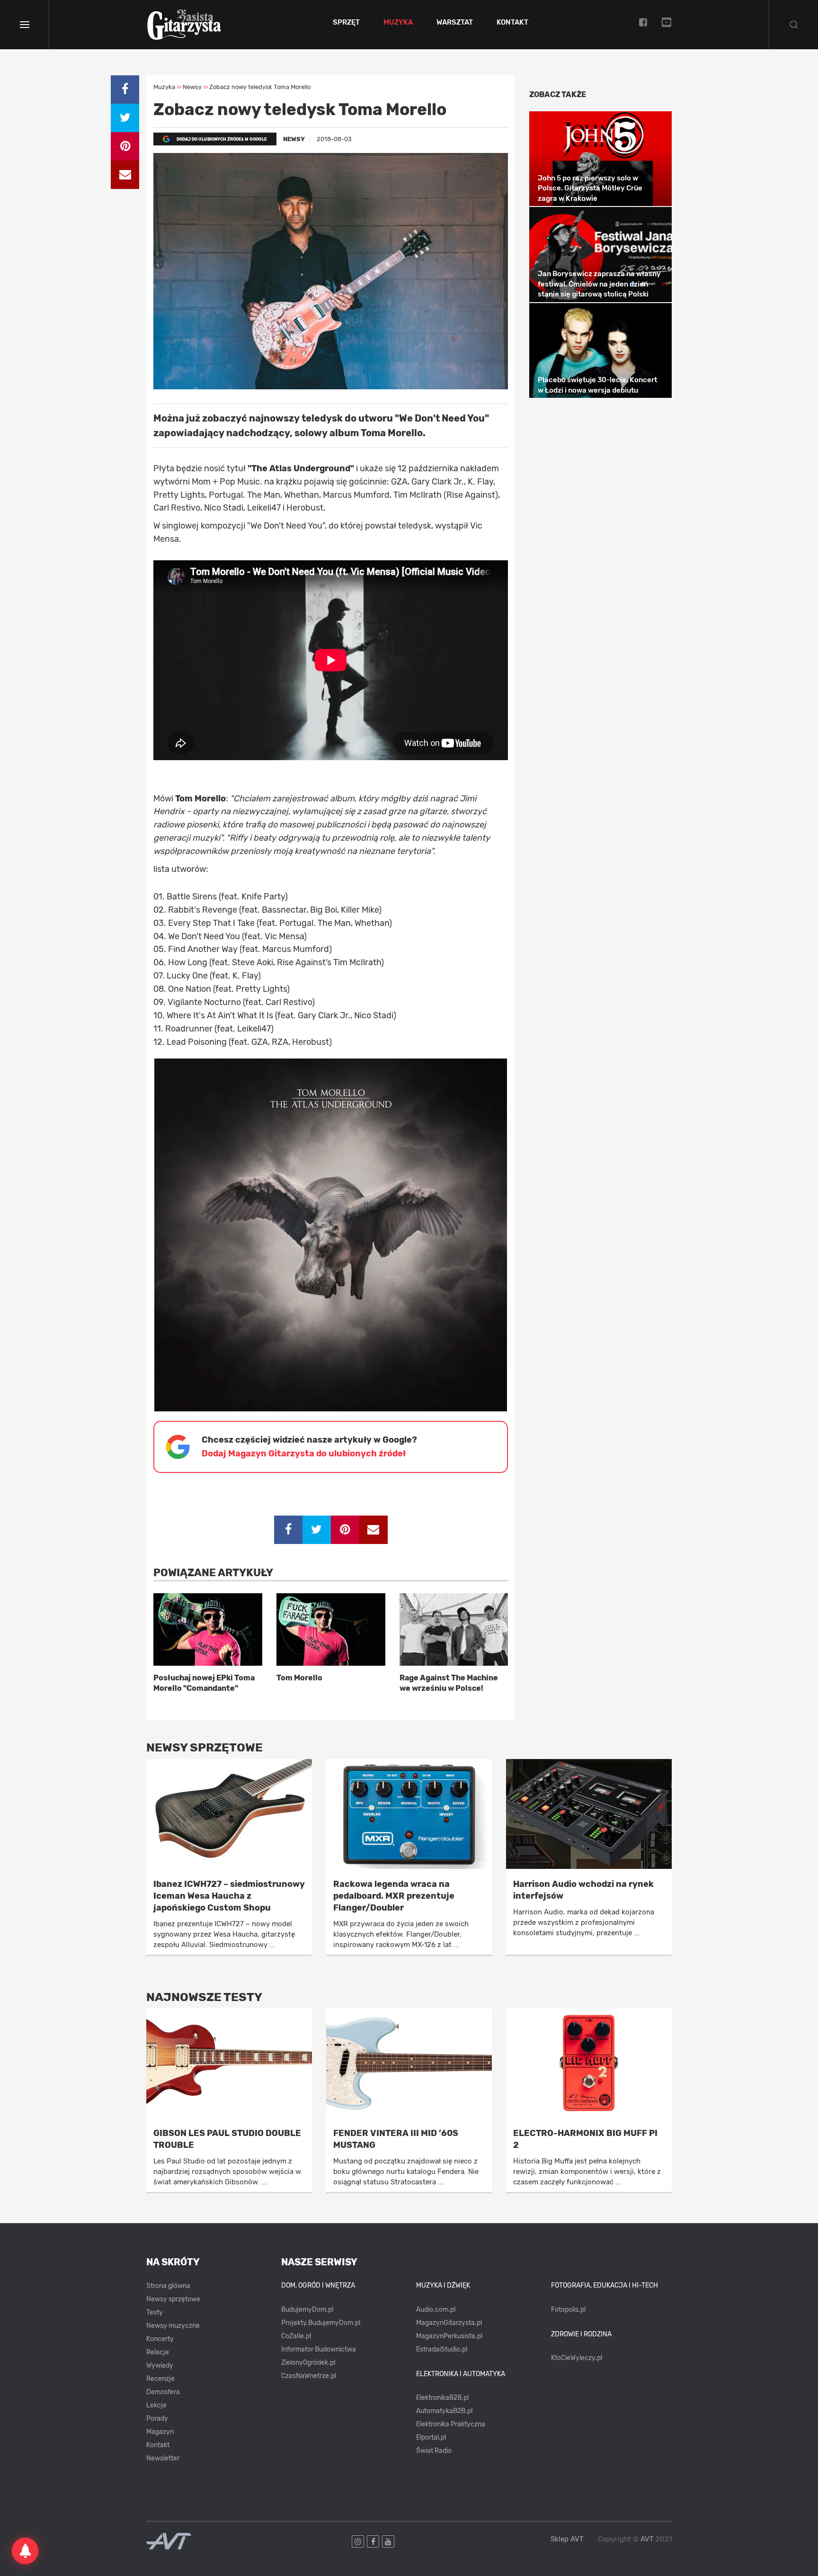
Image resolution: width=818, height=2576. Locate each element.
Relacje (158, 2352)
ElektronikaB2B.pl (442, 2398)
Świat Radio (434, 2451)
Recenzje (160, 2379)
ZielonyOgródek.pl (308, 2363)
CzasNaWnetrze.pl (309, 2376)
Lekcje (156, 2405)
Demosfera (163, 2392)
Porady (157, 2419)
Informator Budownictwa (319, 2349)
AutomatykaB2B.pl (444, 2411)
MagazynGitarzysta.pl (449, 2323)
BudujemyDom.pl (307, 2310)
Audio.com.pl (436, 2310)
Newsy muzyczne (173, 2326)
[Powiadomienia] (25, 2551)
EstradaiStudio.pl (442, 2349)
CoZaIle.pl (296, 2336)
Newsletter (163, 2458)
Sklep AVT (567, 2539)
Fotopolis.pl (568, 2310)
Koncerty (160, 2339)
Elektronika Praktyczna (451, 2424)
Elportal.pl (431, 2437)
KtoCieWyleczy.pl (577, 2358)
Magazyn (160, 2432)
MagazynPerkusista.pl (449, 2336)
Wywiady (160, 2365)
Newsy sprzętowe (173, 2299)
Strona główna (168, 2286)
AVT (647, 2539)
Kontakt (512, 23)
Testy (155, 2312)
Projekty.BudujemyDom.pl (321, 2323)
